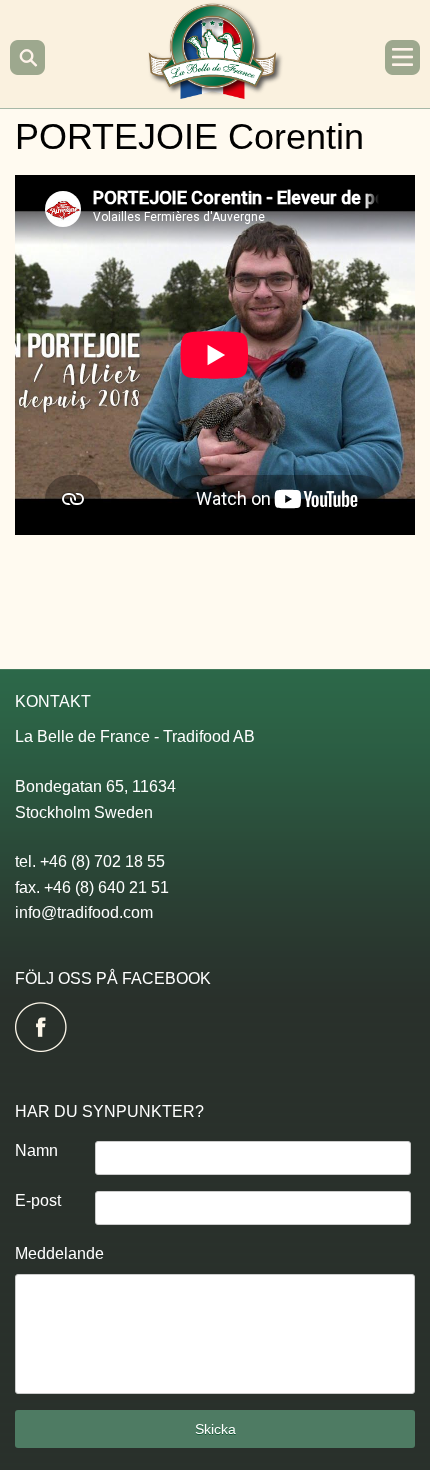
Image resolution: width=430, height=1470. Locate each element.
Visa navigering (402, 57)
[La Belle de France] (215, 93)
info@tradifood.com (84, 912)
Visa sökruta (27, 57)
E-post (38, 1200)
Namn (36, 1150)
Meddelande (59, 1253)
